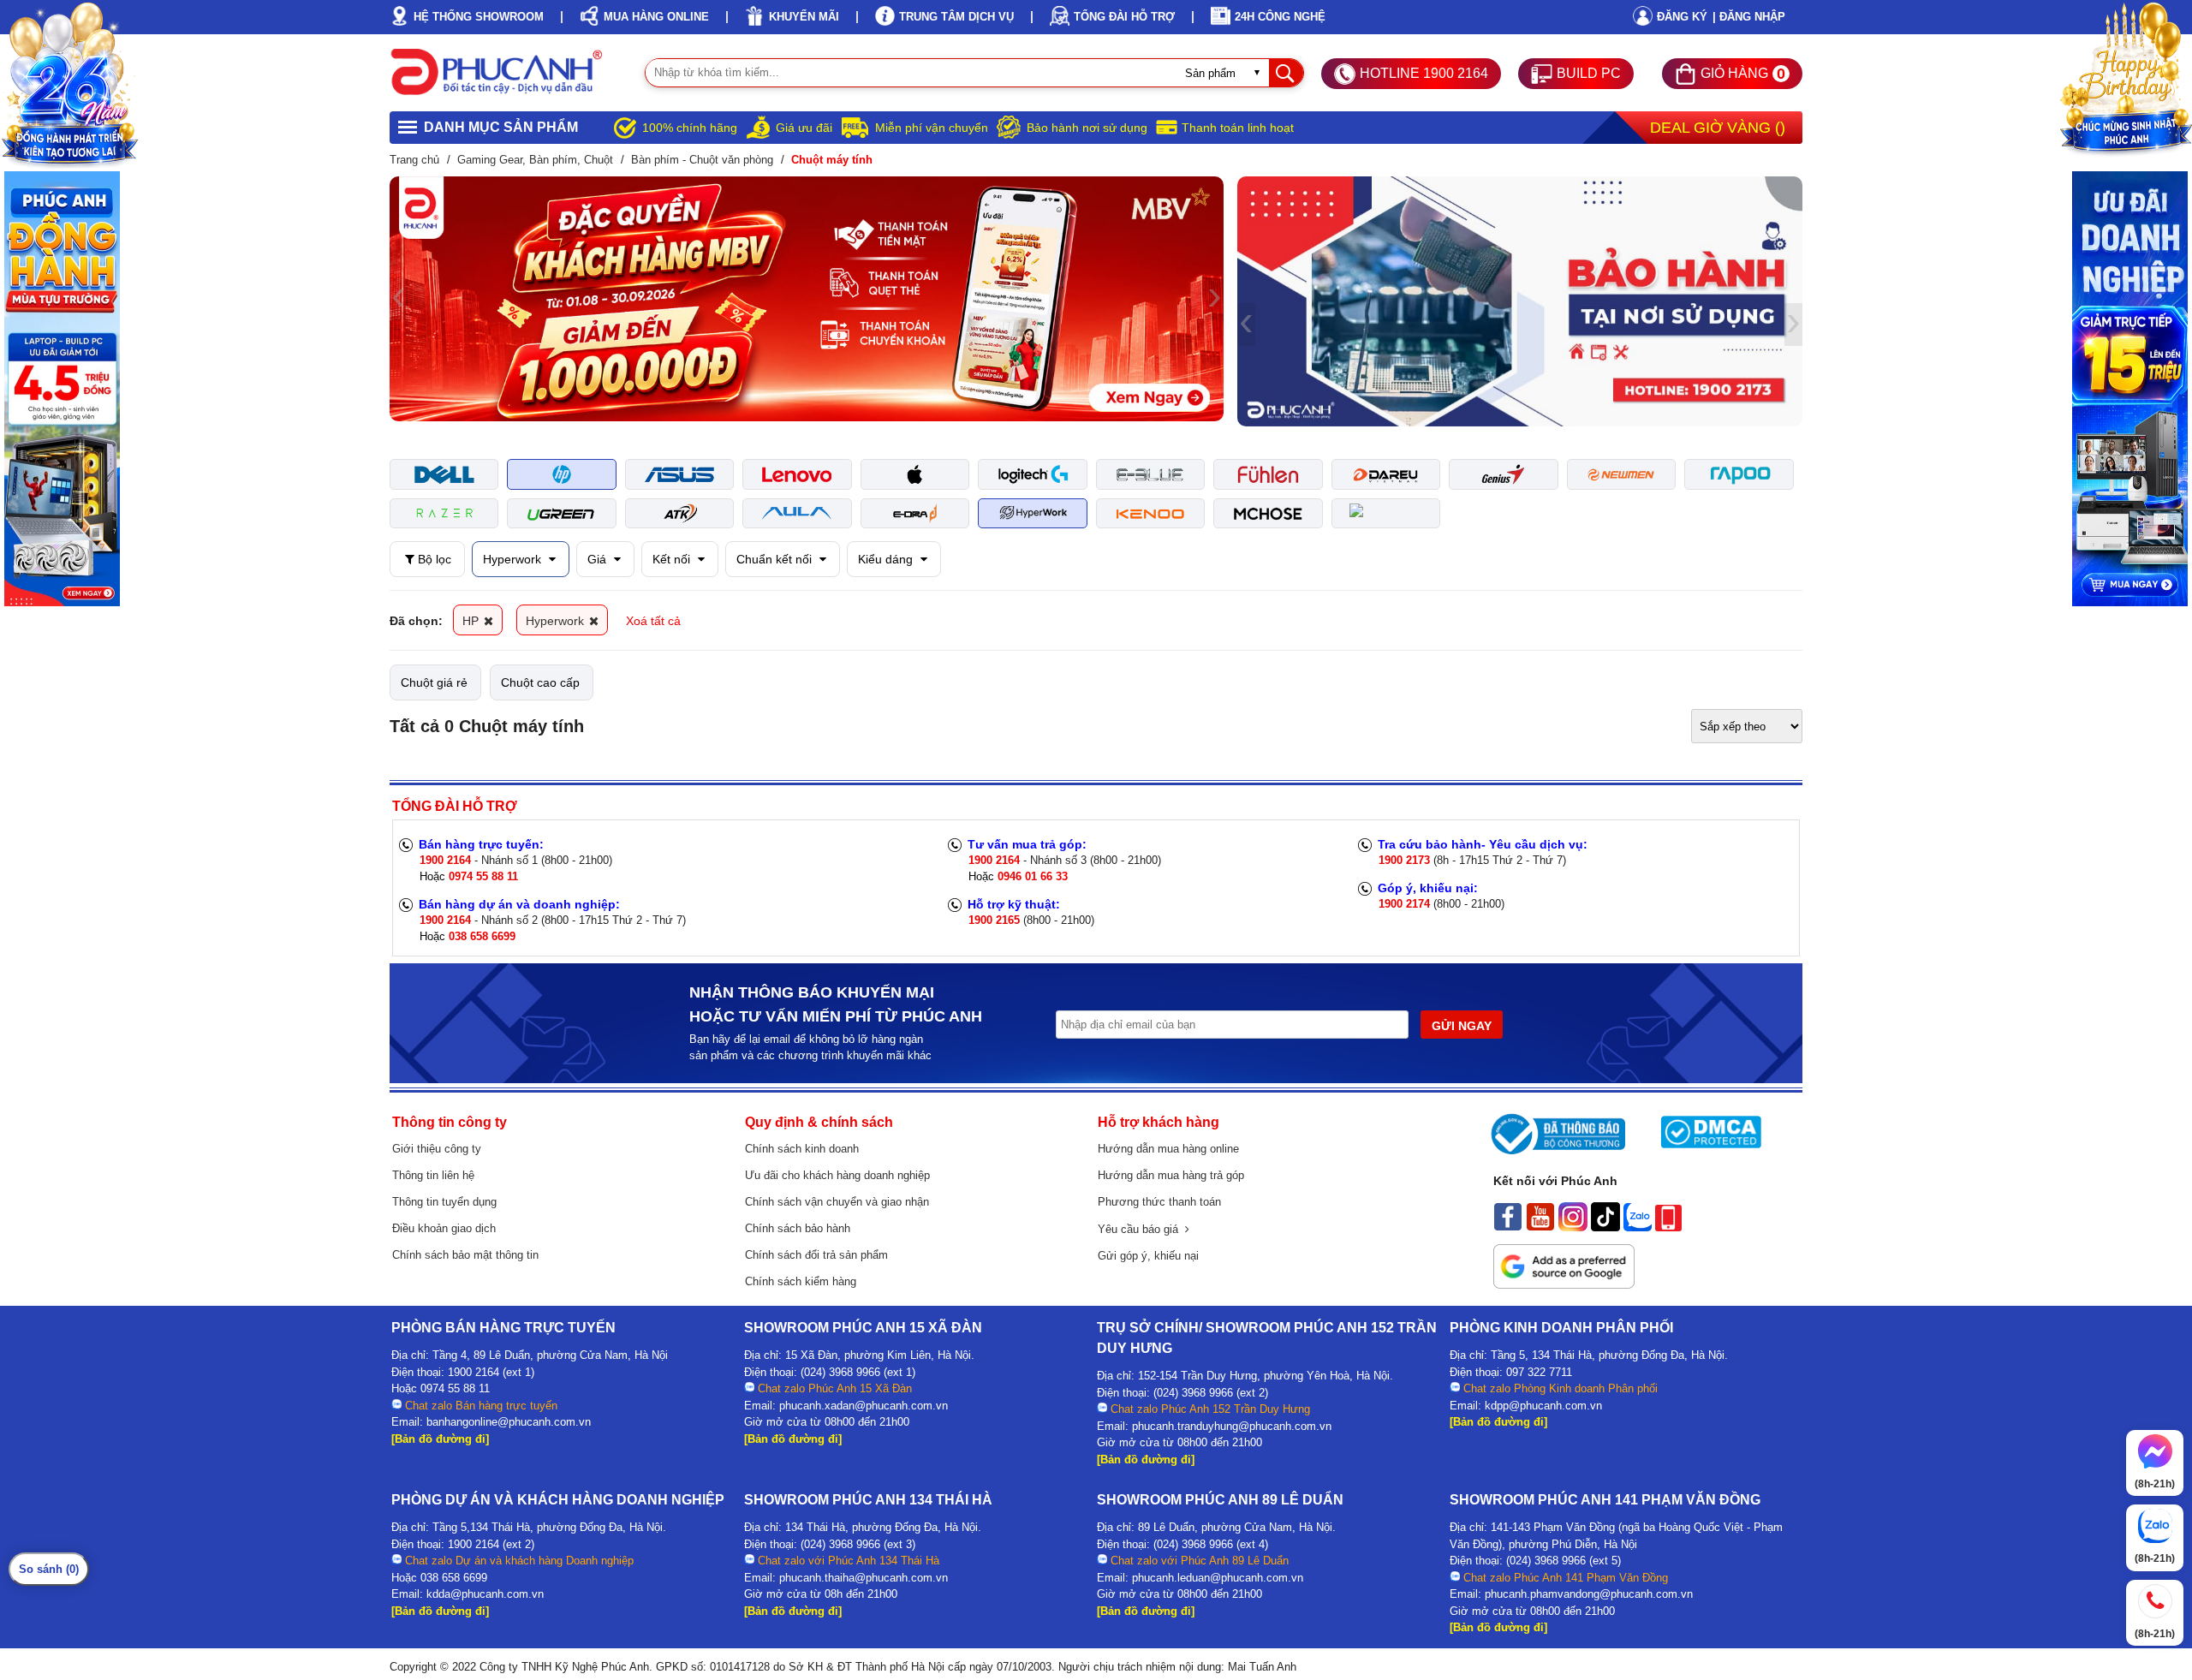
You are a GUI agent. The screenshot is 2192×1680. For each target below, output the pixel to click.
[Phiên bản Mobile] (1668, 1227)
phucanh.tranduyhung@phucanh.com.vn (1232, 1426)
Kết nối (673, 559)
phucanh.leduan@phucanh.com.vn (1218, 1578)
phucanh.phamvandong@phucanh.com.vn (1589, 1594)
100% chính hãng (690, 128)
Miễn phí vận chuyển (932, 128)
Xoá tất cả (653, 621)
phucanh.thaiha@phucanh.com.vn (864, 1578)
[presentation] (399, 299)
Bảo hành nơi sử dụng (1087, 128)
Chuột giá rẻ (434, 682)
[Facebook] (1508, 1227)
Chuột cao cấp (540, 682)
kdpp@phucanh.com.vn (1543, 1406)
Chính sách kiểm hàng (801, 1281)
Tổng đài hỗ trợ (1124, 17)
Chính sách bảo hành (798, 1228)
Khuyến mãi (804, 17)
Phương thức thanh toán (1159, 1202)
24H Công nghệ (1280, 17)
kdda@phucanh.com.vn (485, 1594)
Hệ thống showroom (479, 17)
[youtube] (1540, 1227)
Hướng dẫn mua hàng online (1168, 1149)
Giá (599, 559)
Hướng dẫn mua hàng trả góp (1171, 1175)
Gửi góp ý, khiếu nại (1148, 1256)
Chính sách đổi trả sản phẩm (816, 1255)
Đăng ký (1682, 17)
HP (472, 621)
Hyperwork (514, 559)
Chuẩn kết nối (776, 559)
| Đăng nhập (1749, 17)
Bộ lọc (433, 559)
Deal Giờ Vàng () (1718, 128)
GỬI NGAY (1462, 1026)
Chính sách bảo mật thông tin (465, 1255)
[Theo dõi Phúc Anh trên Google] (1564, 1284)
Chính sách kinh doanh (802, 1149)
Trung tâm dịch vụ (956, 17)
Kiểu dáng (887, 559)
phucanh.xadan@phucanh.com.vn (864, 1406)
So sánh (49, 1569)
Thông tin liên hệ (433, 1175)
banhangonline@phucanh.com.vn (509, 1422)
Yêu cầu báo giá (1141, 1229)
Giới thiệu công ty (437, 1149)
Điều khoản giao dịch (444, 1228)
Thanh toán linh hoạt (1238, 128)
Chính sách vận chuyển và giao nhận (837, 1202)
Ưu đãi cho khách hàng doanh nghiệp (837, 1175)
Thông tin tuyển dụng (444, 1202)
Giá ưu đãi (804, 128)
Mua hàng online (656, 17)
